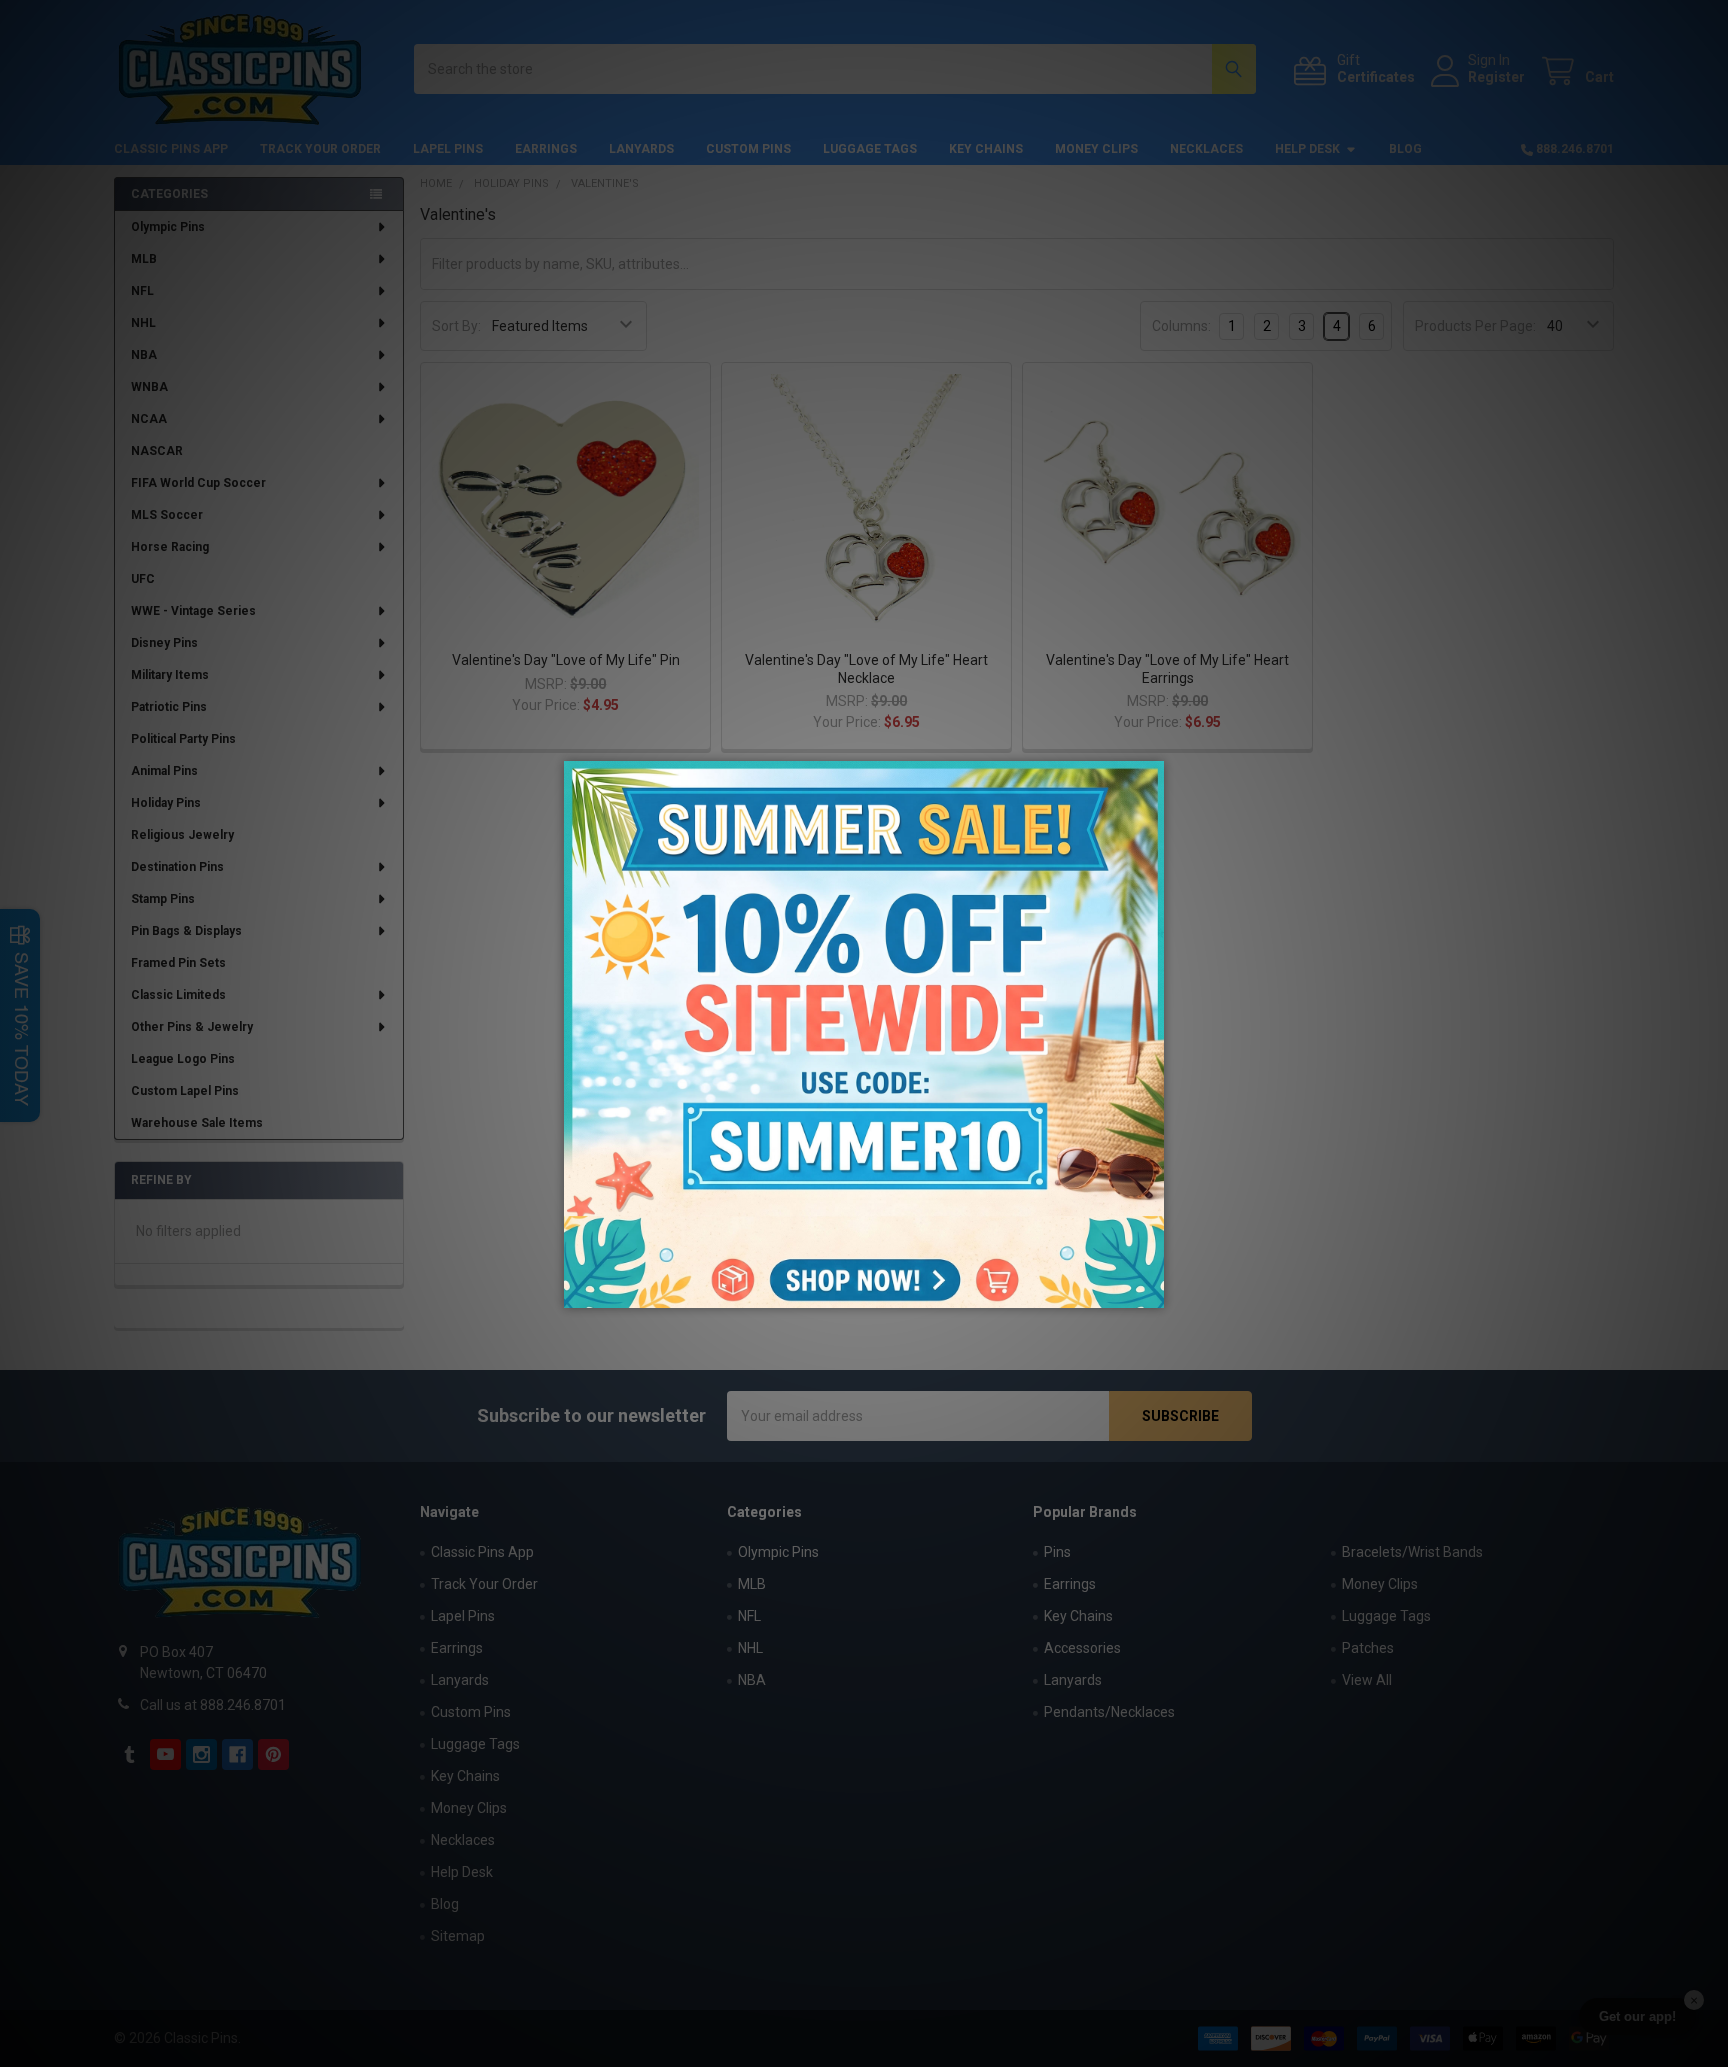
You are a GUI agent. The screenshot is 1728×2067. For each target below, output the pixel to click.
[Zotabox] (1151, 1290)
